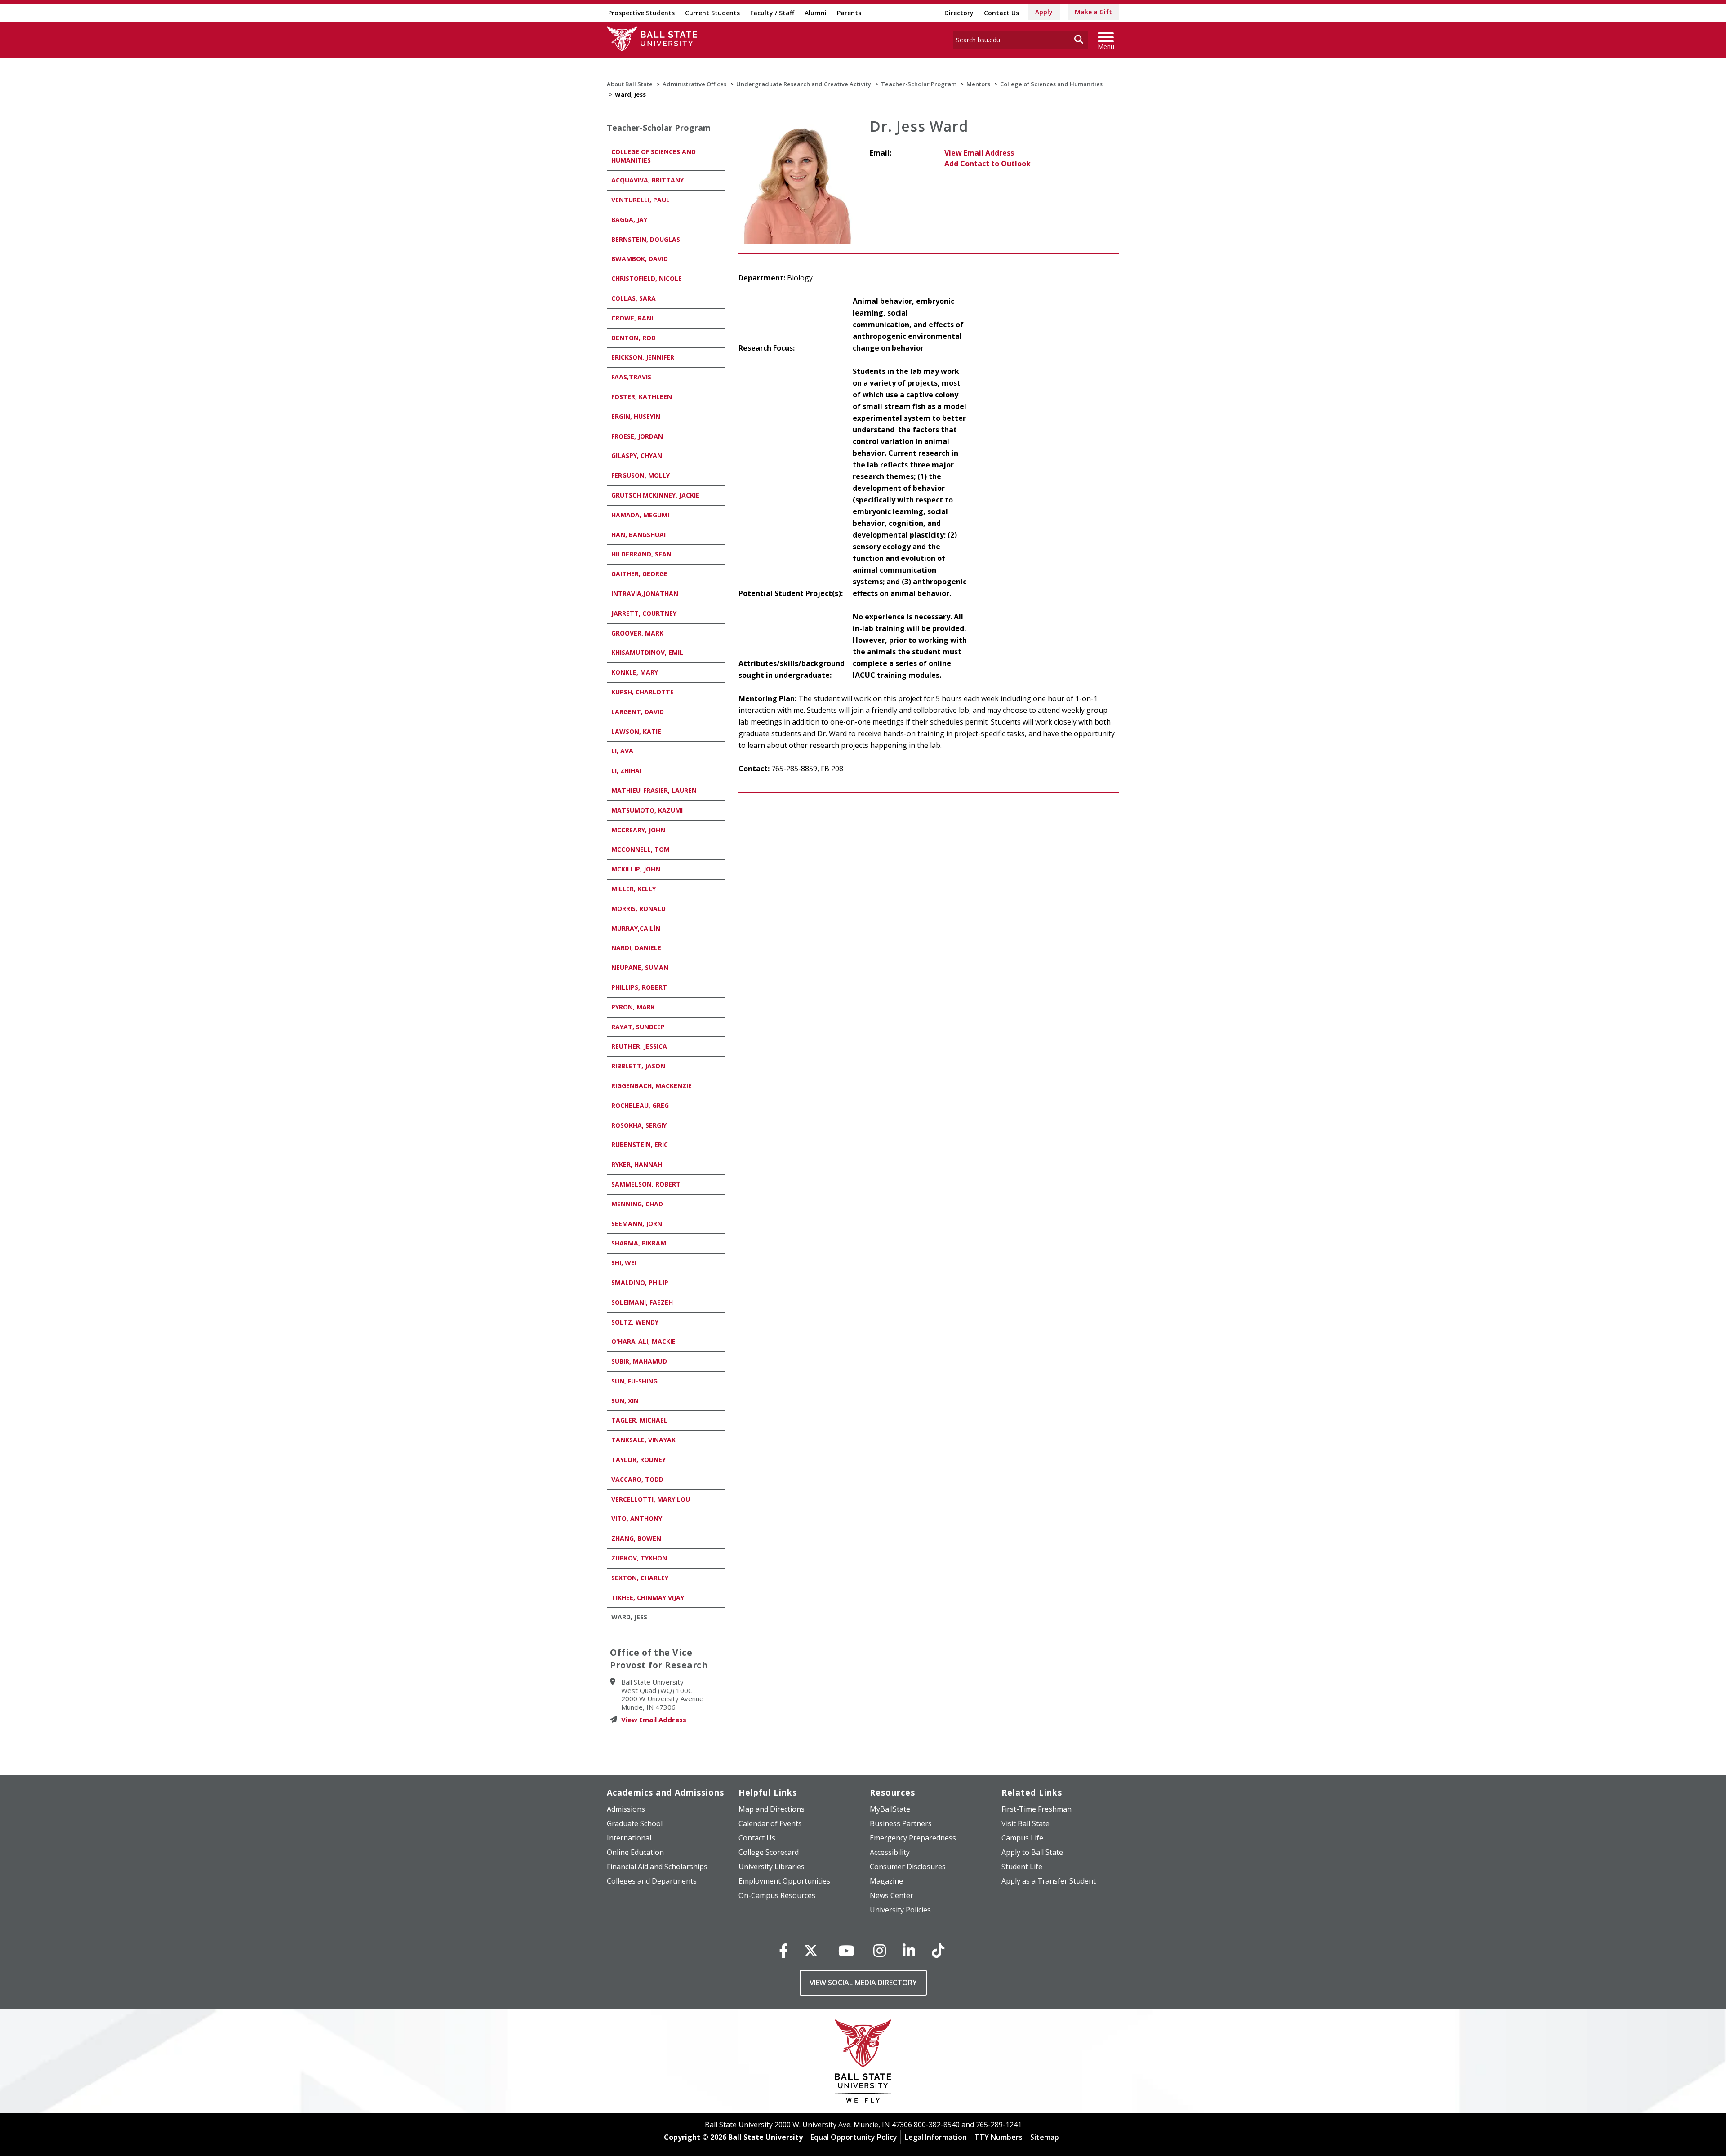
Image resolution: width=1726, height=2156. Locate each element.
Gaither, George (639, 574)
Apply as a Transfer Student (1049, 1881)
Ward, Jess (629, 1617)
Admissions (626, 1809)
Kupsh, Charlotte (643, 692)
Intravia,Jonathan (645, 593)
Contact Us (1001, 13)
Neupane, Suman (640, 967)
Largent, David (638, 712)
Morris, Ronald (638, 909)
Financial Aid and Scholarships (657, 1867)
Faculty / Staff (772, 13)
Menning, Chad (637, 1204)
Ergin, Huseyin (636, 416)
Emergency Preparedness (913, 1838)
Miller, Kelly (634, 889)
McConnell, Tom (641, 849)
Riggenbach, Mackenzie (652, 1086)
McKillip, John (636, 869)
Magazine (886, 1881)
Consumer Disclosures (908, 1867)
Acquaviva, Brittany (647, 180)
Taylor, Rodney (638, 1460)
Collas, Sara (634, 298)
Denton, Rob (633, 338)
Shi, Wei (624, 1263)
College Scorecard (769, 1852)
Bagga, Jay (629, 220)
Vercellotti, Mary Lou (651, 1499)
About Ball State (630, 84)
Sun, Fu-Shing (634, 1381)
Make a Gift (1093, 12)
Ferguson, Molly (641, 475)
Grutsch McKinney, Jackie (655, 495)
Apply (1044, 12)
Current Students (712, 13)
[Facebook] (783, 1950)
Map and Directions (772, 1809)
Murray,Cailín (636, 928)
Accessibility (890, 1852)
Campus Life (1022, 1838)
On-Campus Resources (777, 1895)
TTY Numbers (999, 2137)
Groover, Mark (637, 633)
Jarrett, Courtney (644, 613)
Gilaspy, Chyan (637, 456)
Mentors (978, 84)
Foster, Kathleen (642, 397)
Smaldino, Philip (640, 1282)
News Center (892, 1895)
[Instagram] (880, 1950)
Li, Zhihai (626, 771)
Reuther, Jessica (639, 1046)
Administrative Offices (694, 84)
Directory (959, 13)
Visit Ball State (1025, 1823)
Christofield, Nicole (647, 278)
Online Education (635, 1852)
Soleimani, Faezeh (642, 1302)
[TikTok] (938, 1950)
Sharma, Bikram (639, 1243)
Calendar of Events (770, 1823)
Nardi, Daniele (636, 948)
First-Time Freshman (1036, 1809)
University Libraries (772, 1867)
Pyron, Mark (633, 1007)
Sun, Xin (625, 1401)
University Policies (900, 1910)
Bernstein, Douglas (646, 239)
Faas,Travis (631, 377)
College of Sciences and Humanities (1051, 84)
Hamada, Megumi (640, 515)
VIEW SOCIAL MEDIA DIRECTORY (863, 1983)
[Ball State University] (863, 2063)
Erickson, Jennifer (643, 357)
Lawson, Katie (636, 731)
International (629, 1838)
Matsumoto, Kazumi (647, 810)
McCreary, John (638, 830)
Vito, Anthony (637, 1518)
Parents (849, 13)
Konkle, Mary (635, 672)
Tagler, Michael (639, 1420)
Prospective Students (641, 13)
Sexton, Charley (640, 1578)
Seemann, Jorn (637, 1224)
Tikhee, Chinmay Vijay (648, 1598)
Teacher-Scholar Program (919, 84)
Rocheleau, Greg (640, 1105)
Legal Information (936, 2137)
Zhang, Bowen (636, 1538)
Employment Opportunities (784, 1881)
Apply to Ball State (1032, 1852)
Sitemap (1045, 2137)
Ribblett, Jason (638, 1066)
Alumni (816, 13)
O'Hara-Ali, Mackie (643, 1341)
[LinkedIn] (909, 1950)
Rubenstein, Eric (640, 1145)
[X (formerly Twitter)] (811, 1950)
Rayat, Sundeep (638, 1027)
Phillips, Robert (639, 987)
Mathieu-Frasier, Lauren (654, 790)
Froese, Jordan (637, 436)
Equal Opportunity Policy (854, 2137)
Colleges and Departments (652, 1881)
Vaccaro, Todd (637, 1479)
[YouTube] (846, 1950)
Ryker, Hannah (637, 1164)
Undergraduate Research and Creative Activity (804, 84)
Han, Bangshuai (638, 535)
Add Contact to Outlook (988, 164)
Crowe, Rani (632, 318)
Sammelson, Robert (646, 1184)
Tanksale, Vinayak (643, 1440)
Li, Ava (622, 751)
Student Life (1022, 1867)
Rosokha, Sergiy (639, 1125)
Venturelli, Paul (641, 200)
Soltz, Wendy (635, 1322)
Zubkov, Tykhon (639, 1558)
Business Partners (901, 1823)
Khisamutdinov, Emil (647, 652)
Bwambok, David (640, 259)
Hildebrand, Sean (641, 554)
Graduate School (635, 1823)
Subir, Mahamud (639, 1361)
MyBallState (890, 1809)
